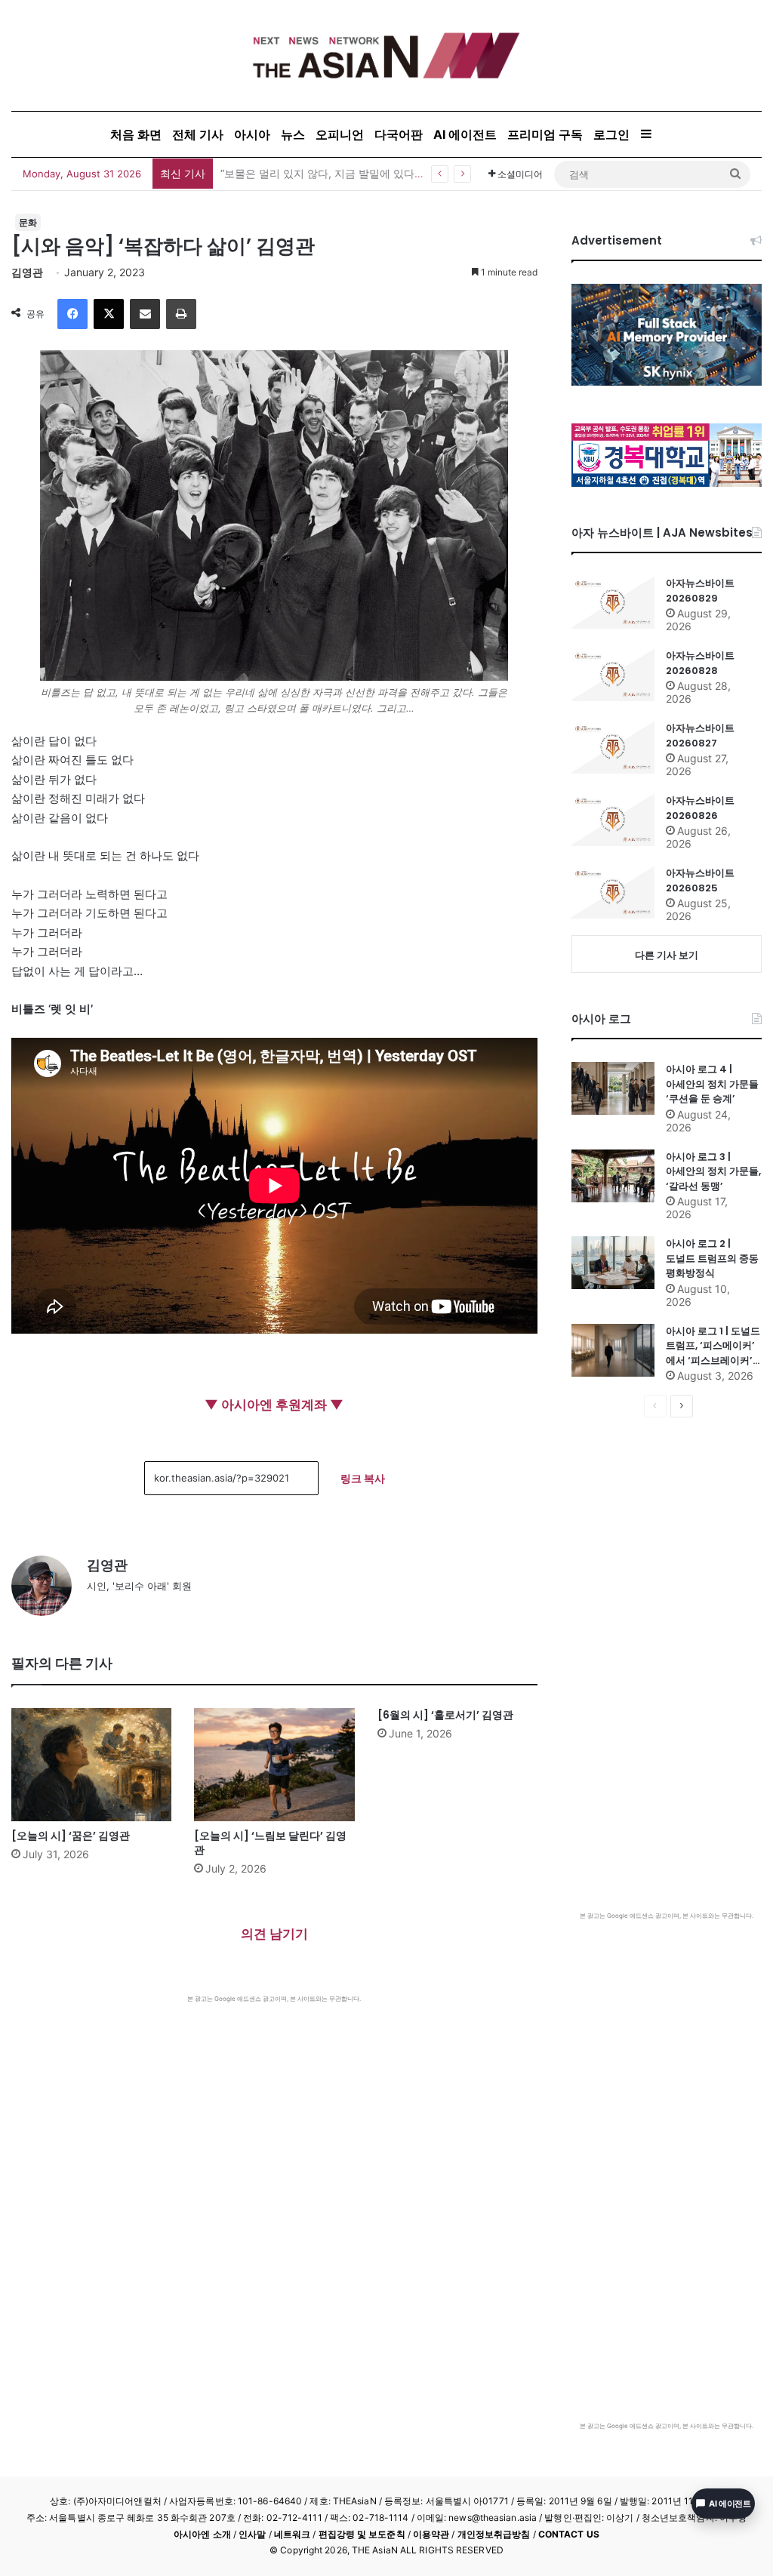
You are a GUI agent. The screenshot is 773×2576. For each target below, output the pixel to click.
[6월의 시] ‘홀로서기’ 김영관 (445, 1715)
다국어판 (399, 134)
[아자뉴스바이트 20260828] (613, 675)
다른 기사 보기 (667, 955)
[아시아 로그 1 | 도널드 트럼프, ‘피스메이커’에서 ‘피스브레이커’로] (613, 1350)
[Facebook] (72, 314)
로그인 (611, 134)
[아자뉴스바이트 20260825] (613, 892)
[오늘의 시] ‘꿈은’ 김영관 (71, 1836)
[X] (109, 314)
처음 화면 (136, 134)
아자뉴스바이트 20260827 (700, 736)
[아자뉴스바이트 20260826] (613, 820)
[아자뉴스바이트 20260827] (613, 747)
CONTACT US (569, 2534)
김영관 (27, 272)
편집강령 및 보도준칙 (362, 2534)
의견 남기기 (274, 1934)
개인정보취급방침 (494, 2534)
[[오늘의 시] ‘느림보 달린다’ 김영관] (274, 1765)
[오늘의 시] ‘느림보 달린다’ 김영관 (270, 1843)
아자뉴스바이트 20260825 (700, 880)
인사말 (252, 2534)
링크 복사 (363, 1478)
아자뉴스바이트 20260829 (700, 591)
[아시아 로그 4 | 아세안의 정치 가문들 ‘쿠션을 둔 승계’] (613, 1088)
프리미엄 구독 (545, 134)
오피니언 (340, 134)
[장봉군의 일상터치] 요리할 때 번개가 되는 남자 (334, 173)
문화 (28, 222)
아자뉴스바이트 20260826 (700, 808)
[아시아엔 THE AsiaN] (386, 55)
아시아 (252, 134)
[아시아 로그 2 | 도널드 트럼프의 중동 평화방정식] (613, 1263)
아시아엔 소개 (202, 2534)
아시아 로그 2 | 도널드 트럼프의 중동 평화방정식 (712, 1258)
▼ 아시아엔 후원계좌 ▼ (274, 1405)
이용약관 (431, 2534)
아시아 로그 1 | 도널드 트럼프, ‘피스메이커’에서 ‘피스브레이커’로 (713, 1346)
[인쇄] (181, 314)
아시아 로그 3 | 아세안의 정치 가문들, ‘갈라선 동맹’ (713, 1171)
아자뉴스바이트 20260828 (700, 663)
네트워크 (292, 2534)
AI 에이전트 (465, 134)
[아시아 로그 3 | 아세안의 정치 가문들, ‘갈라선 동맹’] (613, 1176)
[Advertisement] (274, 2116)
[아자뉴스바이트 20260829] (613, 602)
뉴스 (293, 134)
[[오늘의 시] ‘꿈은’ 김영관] (91, 1765)
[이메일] (145, 314)
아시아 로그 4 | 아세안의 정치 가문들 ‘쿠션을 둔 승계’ (712, 1084)
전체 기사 (198, 134)
